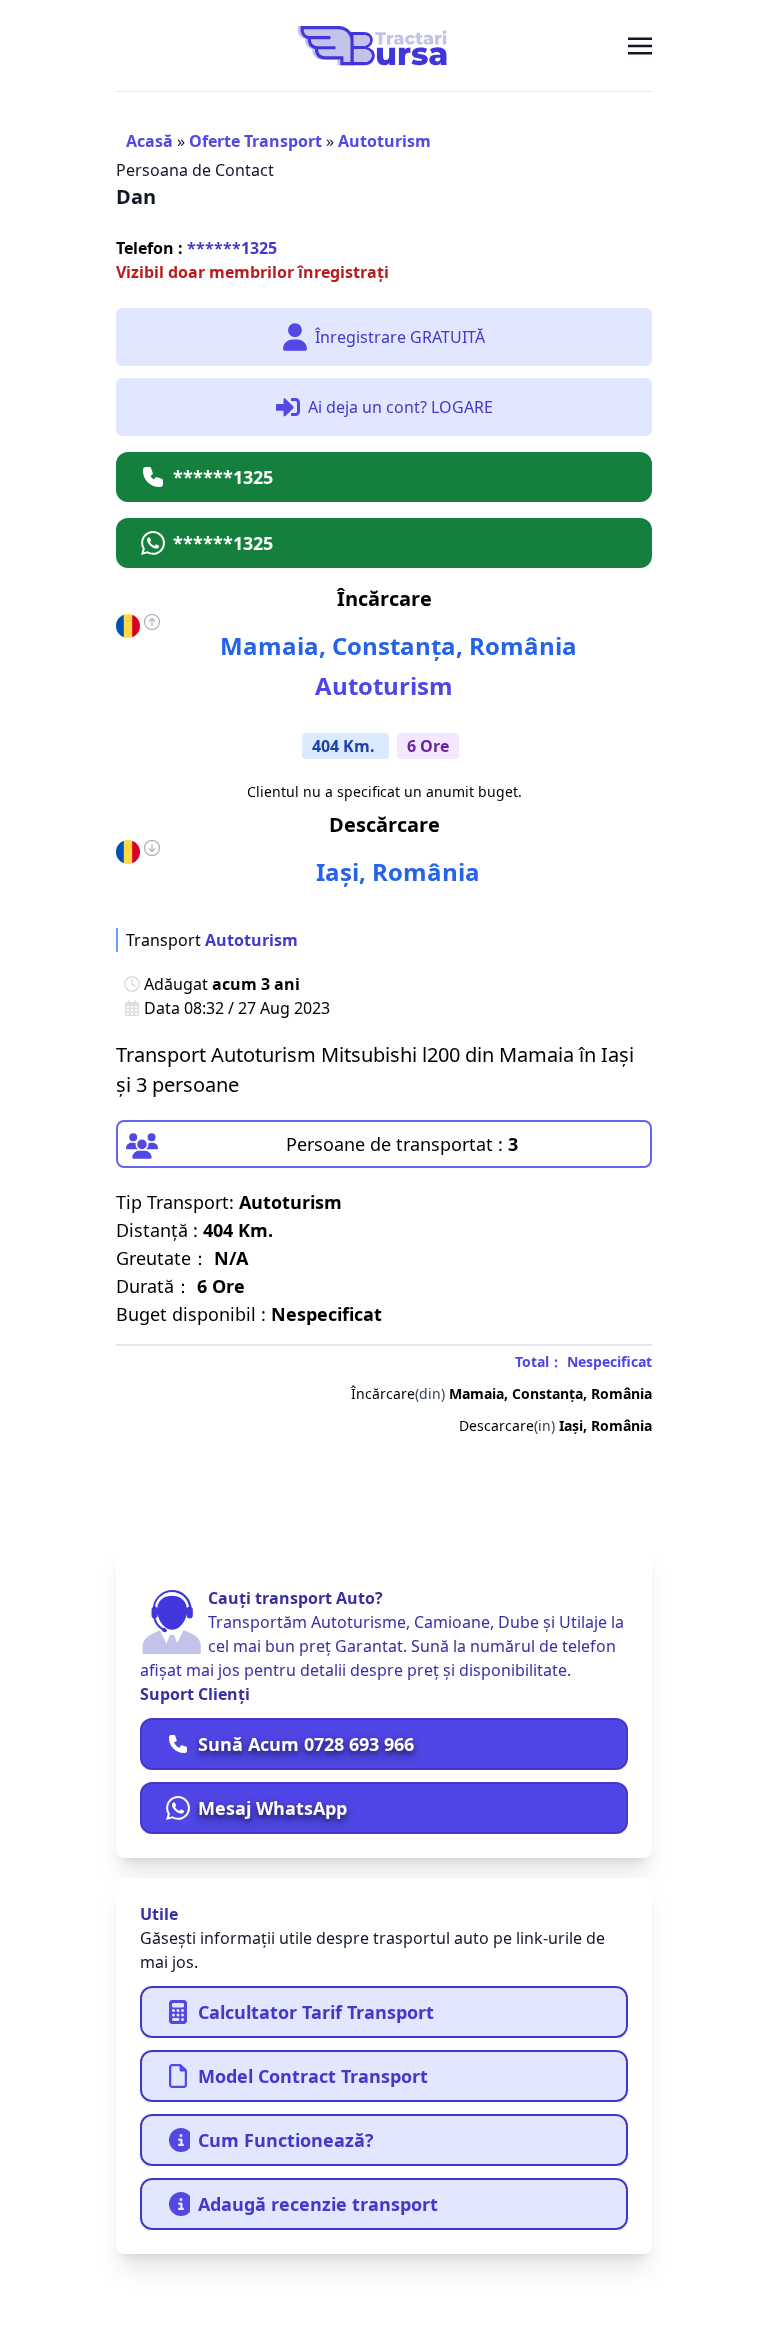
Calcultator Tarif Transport (316, 2012)
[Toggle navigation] (640, 45)
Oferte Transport (255, 141)
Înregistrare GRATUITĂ (400, 337)
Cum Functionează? (286, 2140)
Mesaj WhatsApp (272, 1808)
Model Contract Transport (313, 2076)
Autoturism (384, 141)
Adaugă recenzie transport (318, 2204)
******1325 (196, 248)
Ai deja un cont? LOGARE (400, 407)
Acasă (149, 141)
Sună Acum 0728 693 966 (306, 1744)
